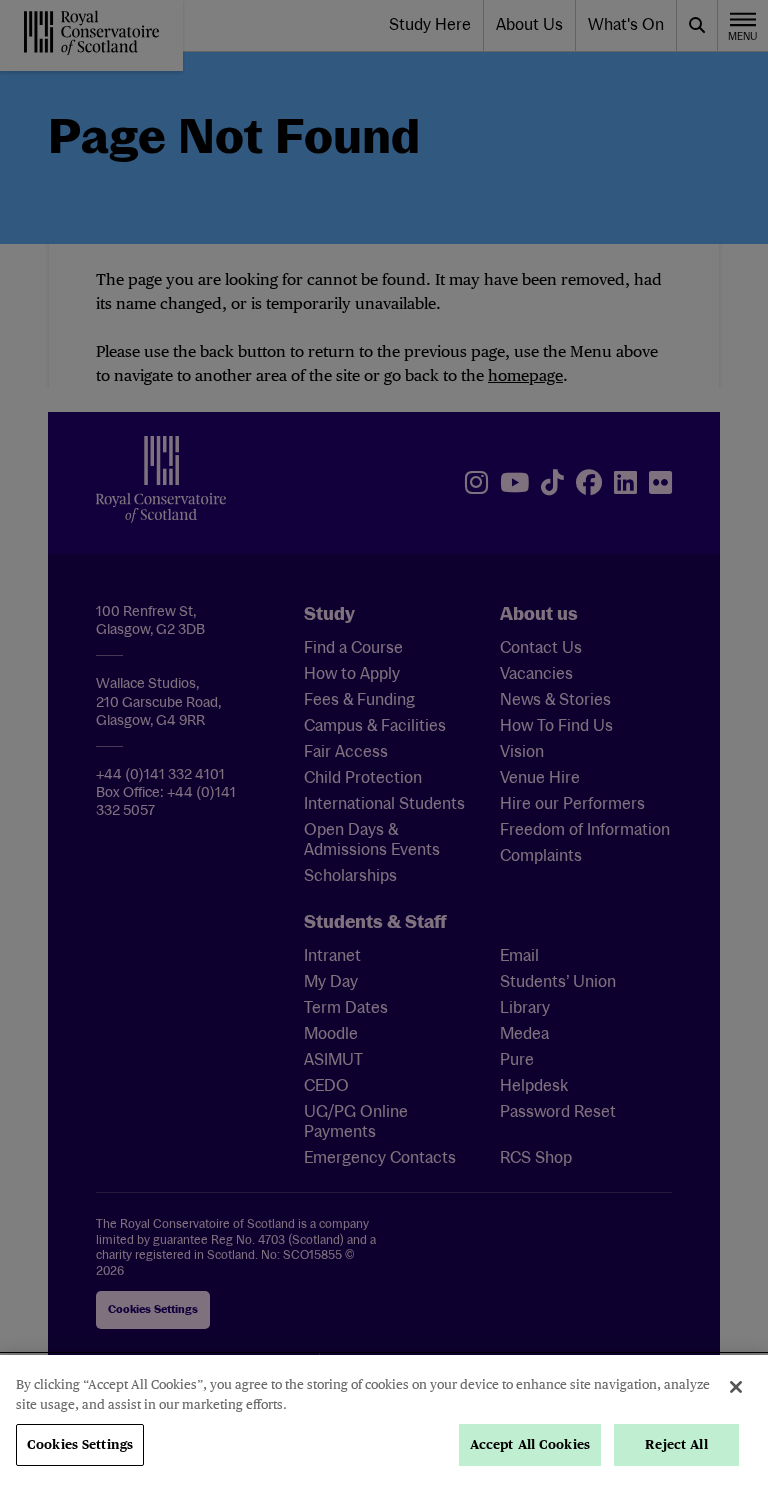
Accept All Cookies (530, 1444)
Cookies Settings (80, 1444)
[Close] (736, 1387)
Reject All (676, 1444)
